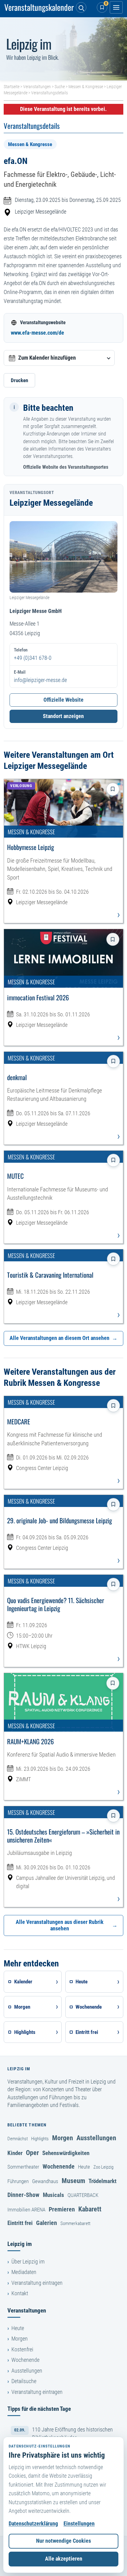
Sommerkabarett (75, 2223)
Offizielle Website (63, 700)
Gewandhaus (45, 2181)
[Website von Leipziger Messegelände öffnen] (63, 557)
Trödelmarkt (102, 2181)
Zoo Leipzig (103, 2167)
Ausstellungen (96, 2138)
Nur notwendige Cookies (63, 2541)
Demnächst (18, 2139)
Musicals (53, 2195)
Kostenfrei (22, 2349)
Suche (60, 87)
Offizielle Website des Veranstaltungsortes (66, 467)
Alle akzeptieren (64, 2559)
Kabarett (90, 2209)
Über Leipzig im (28, 2262)
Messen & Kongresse (86, 87)
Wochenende (59, 2166)
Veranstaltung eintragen (37, 2283)
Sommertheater (23, 2167)
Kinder (15, 2153)
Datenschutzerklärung (33, 2524)
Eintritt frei (20, 2223)
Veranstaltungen (37, 87)
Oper (32, 2153)
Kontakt (20, 2293)
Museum (73, 2181)
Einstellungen (79, 2524)
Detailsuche (24, 2381)
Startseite (12, 87)
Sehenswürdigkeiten (66, 2153)
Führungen (18, 2181)
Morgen (63, 2138)
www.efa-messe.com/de (37, 333)
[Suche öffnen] (81, 7)
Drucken (19, 380)
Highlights (40, 2139)
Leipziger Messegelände (41, 212)
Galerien (47, 2223)
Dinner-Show (23, 2195)
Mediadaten (24, 2272)
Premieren (62, 2209)
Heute (84, 2167)
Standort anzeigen (63, 716)
